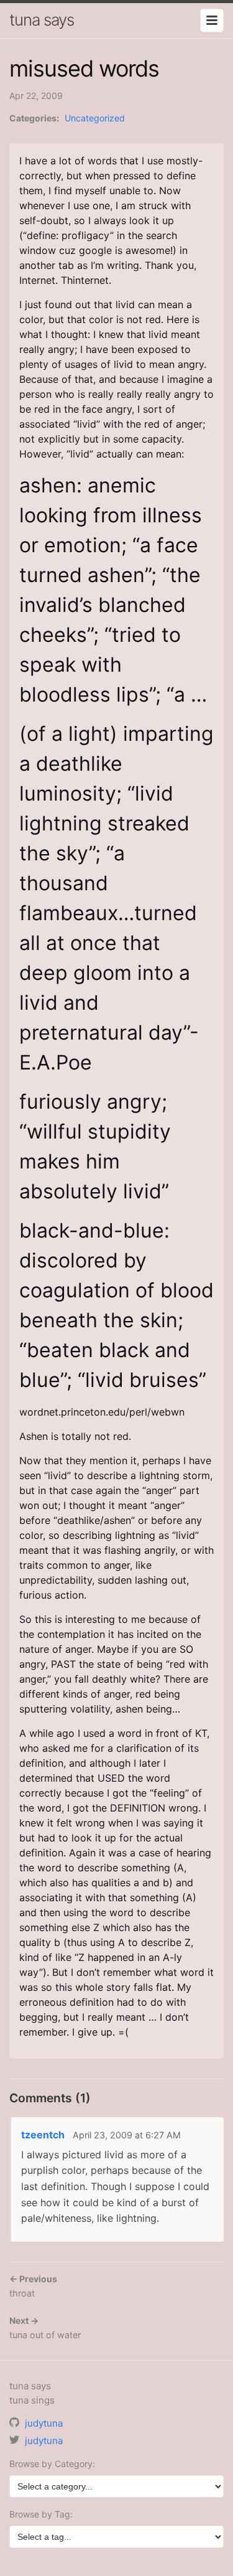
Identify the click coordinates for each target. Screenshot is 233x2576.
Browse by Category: (52, 2464)
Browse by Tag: (41, 2514)
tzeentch (43, 2135)
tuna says (42, 20)
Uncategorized (95, 118)
